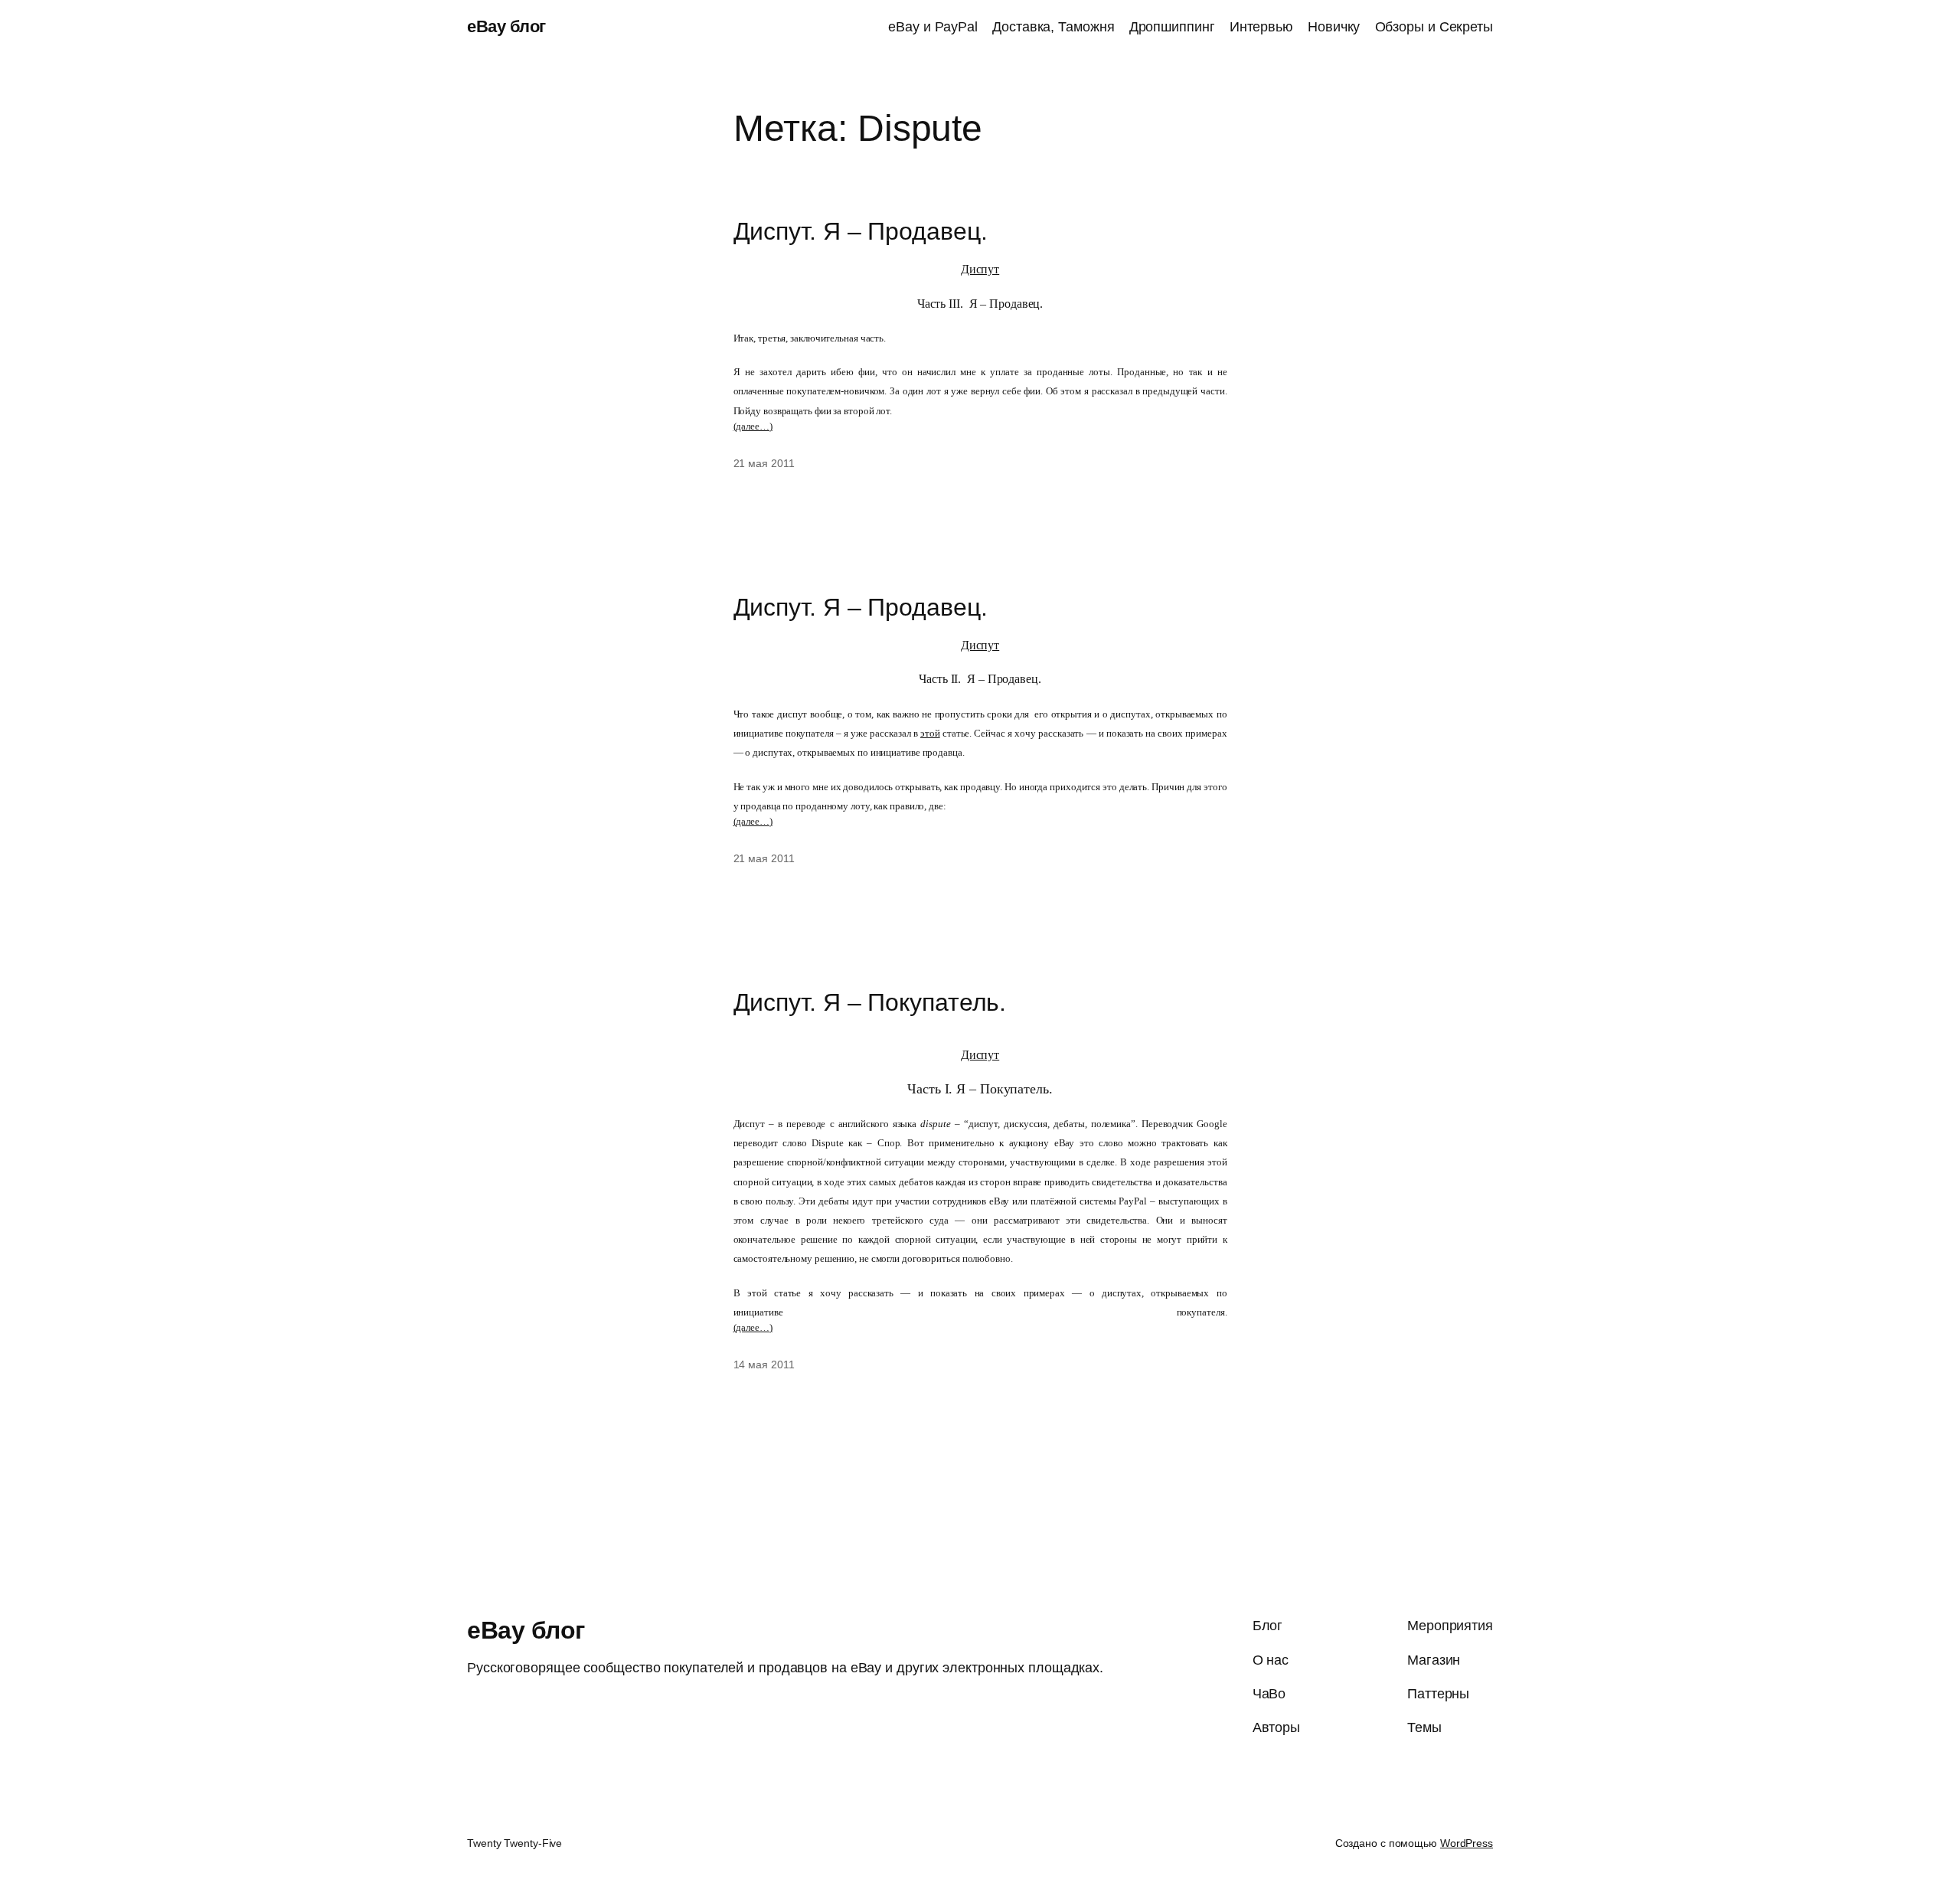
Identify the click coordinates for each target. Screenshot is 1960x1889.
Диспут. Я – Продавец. (861, 231)
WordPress (1467, 1843)
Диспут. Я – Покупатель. (870, 1002)
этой (930, 733)
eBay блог (506, 26)
